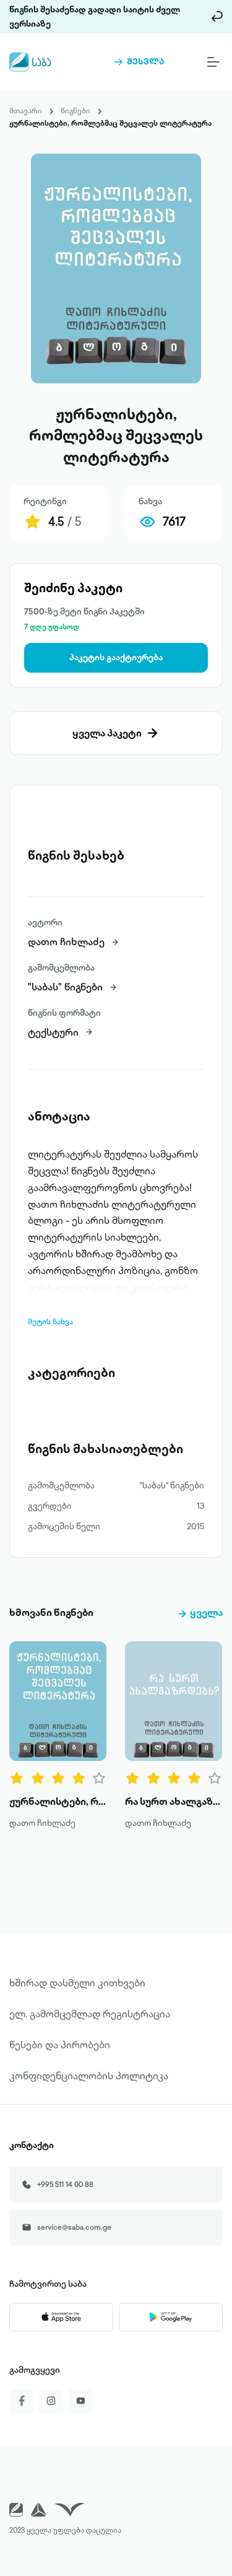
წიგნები (75, 111)
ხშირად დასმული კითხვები (77, 1983)
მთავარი (26, 111)
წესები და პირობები (60, 2045)
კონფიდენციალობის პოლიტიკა (89, 2076)
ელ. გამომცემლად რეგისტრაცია (90, 2014)
